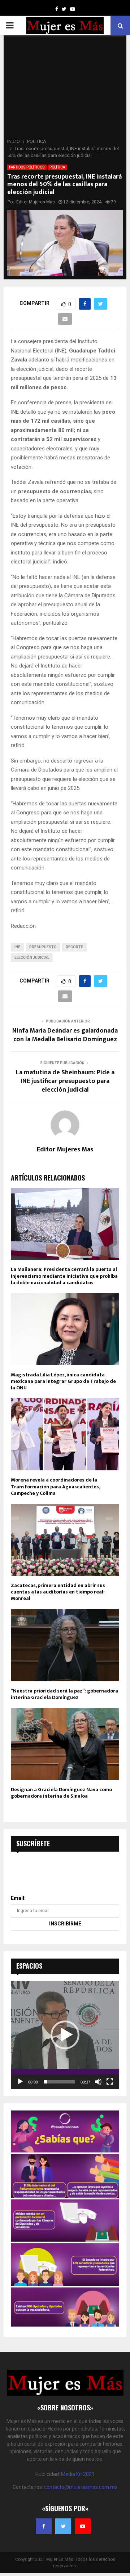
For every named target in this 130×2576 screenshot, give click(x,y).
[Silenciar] (98, 2082)
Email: (18, 1898)
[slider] (59, 2082)
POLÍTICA (57, 167)
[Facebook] (44, 2526)
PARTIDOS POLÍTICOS (27, 167)
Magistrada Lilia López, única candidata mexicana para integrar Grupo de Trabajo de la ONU (63, 1381)
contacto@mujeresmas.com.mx (81, 2487)
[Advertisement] (65, 89)
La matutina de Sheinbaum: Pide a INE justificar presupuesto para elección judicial (65, 1081)
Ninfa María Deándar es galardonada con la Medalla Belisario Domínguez (65, 1035)
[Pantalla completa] (110, 2082)
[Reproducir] (20, 2082)
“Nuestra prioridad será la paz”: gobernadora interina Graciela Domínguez (64, 1694)
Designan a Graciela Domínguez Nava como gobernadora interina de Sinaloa (61, 1793)
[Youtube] (83, 2526)
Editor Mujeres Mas (36, 202)
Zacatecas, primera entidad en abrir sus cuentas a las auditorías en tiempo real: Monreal (58, 1592)
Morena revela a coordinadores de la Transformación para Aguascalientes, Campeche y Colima (55, 1486)
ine (17, 947)
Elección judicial (32, 957)
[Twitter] (63, 2526)
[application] (65, 2035)
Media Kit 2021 (78, 2474)
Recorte (74, 947)
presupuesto (43, 947)
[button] (65, 2035)
